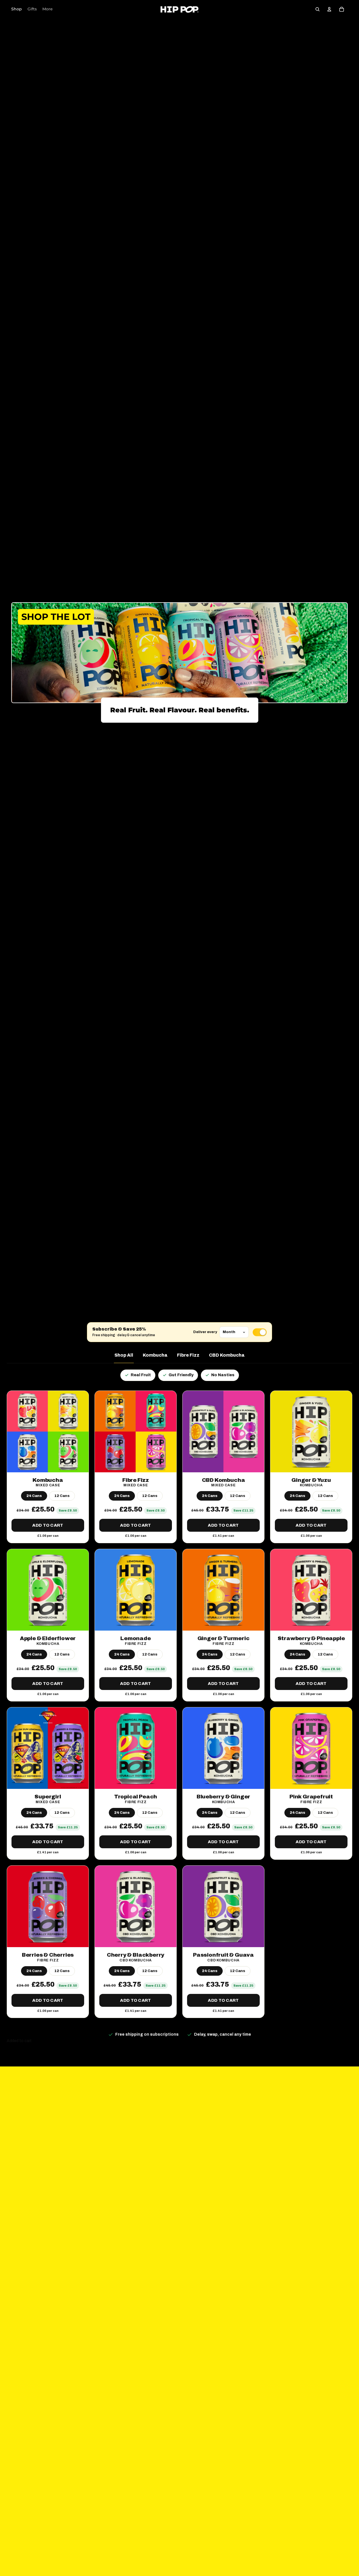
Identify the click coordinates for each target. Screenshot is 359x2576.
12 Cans (62, 1496)
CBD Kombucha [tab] (227, 1355)
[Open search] (317, 9)
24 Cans (34, 1496)
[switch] (260, 1332)
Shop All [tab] (124, 1355)
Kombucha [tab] (155, 1355)
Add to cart (48, 1525)
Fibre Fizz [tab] (188, 1355)
